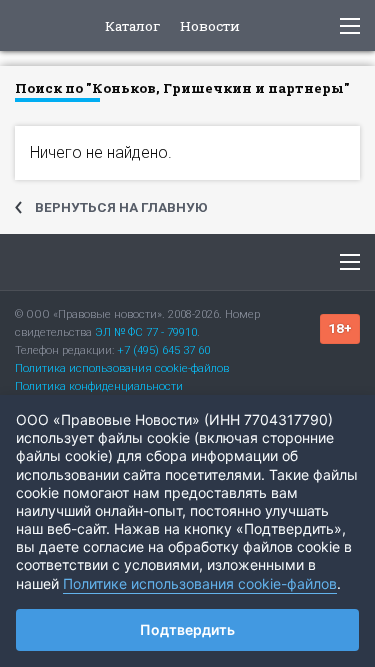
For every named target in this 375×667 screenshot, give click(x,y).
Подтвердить (187, 629)
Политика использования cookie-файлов (122, 368)
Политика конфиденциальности (99, 386)
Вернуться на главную (121, 207)
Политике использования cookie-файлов (200, 583)
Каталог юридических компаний (78, 262)
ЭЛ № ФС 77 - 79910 (146, 332)
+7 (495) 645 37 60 (163, 350)
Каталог (133, 27)
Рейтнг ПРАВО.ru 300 (31, 25)
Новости (210, 27)
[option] (187, 150)
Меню (350, 262)
